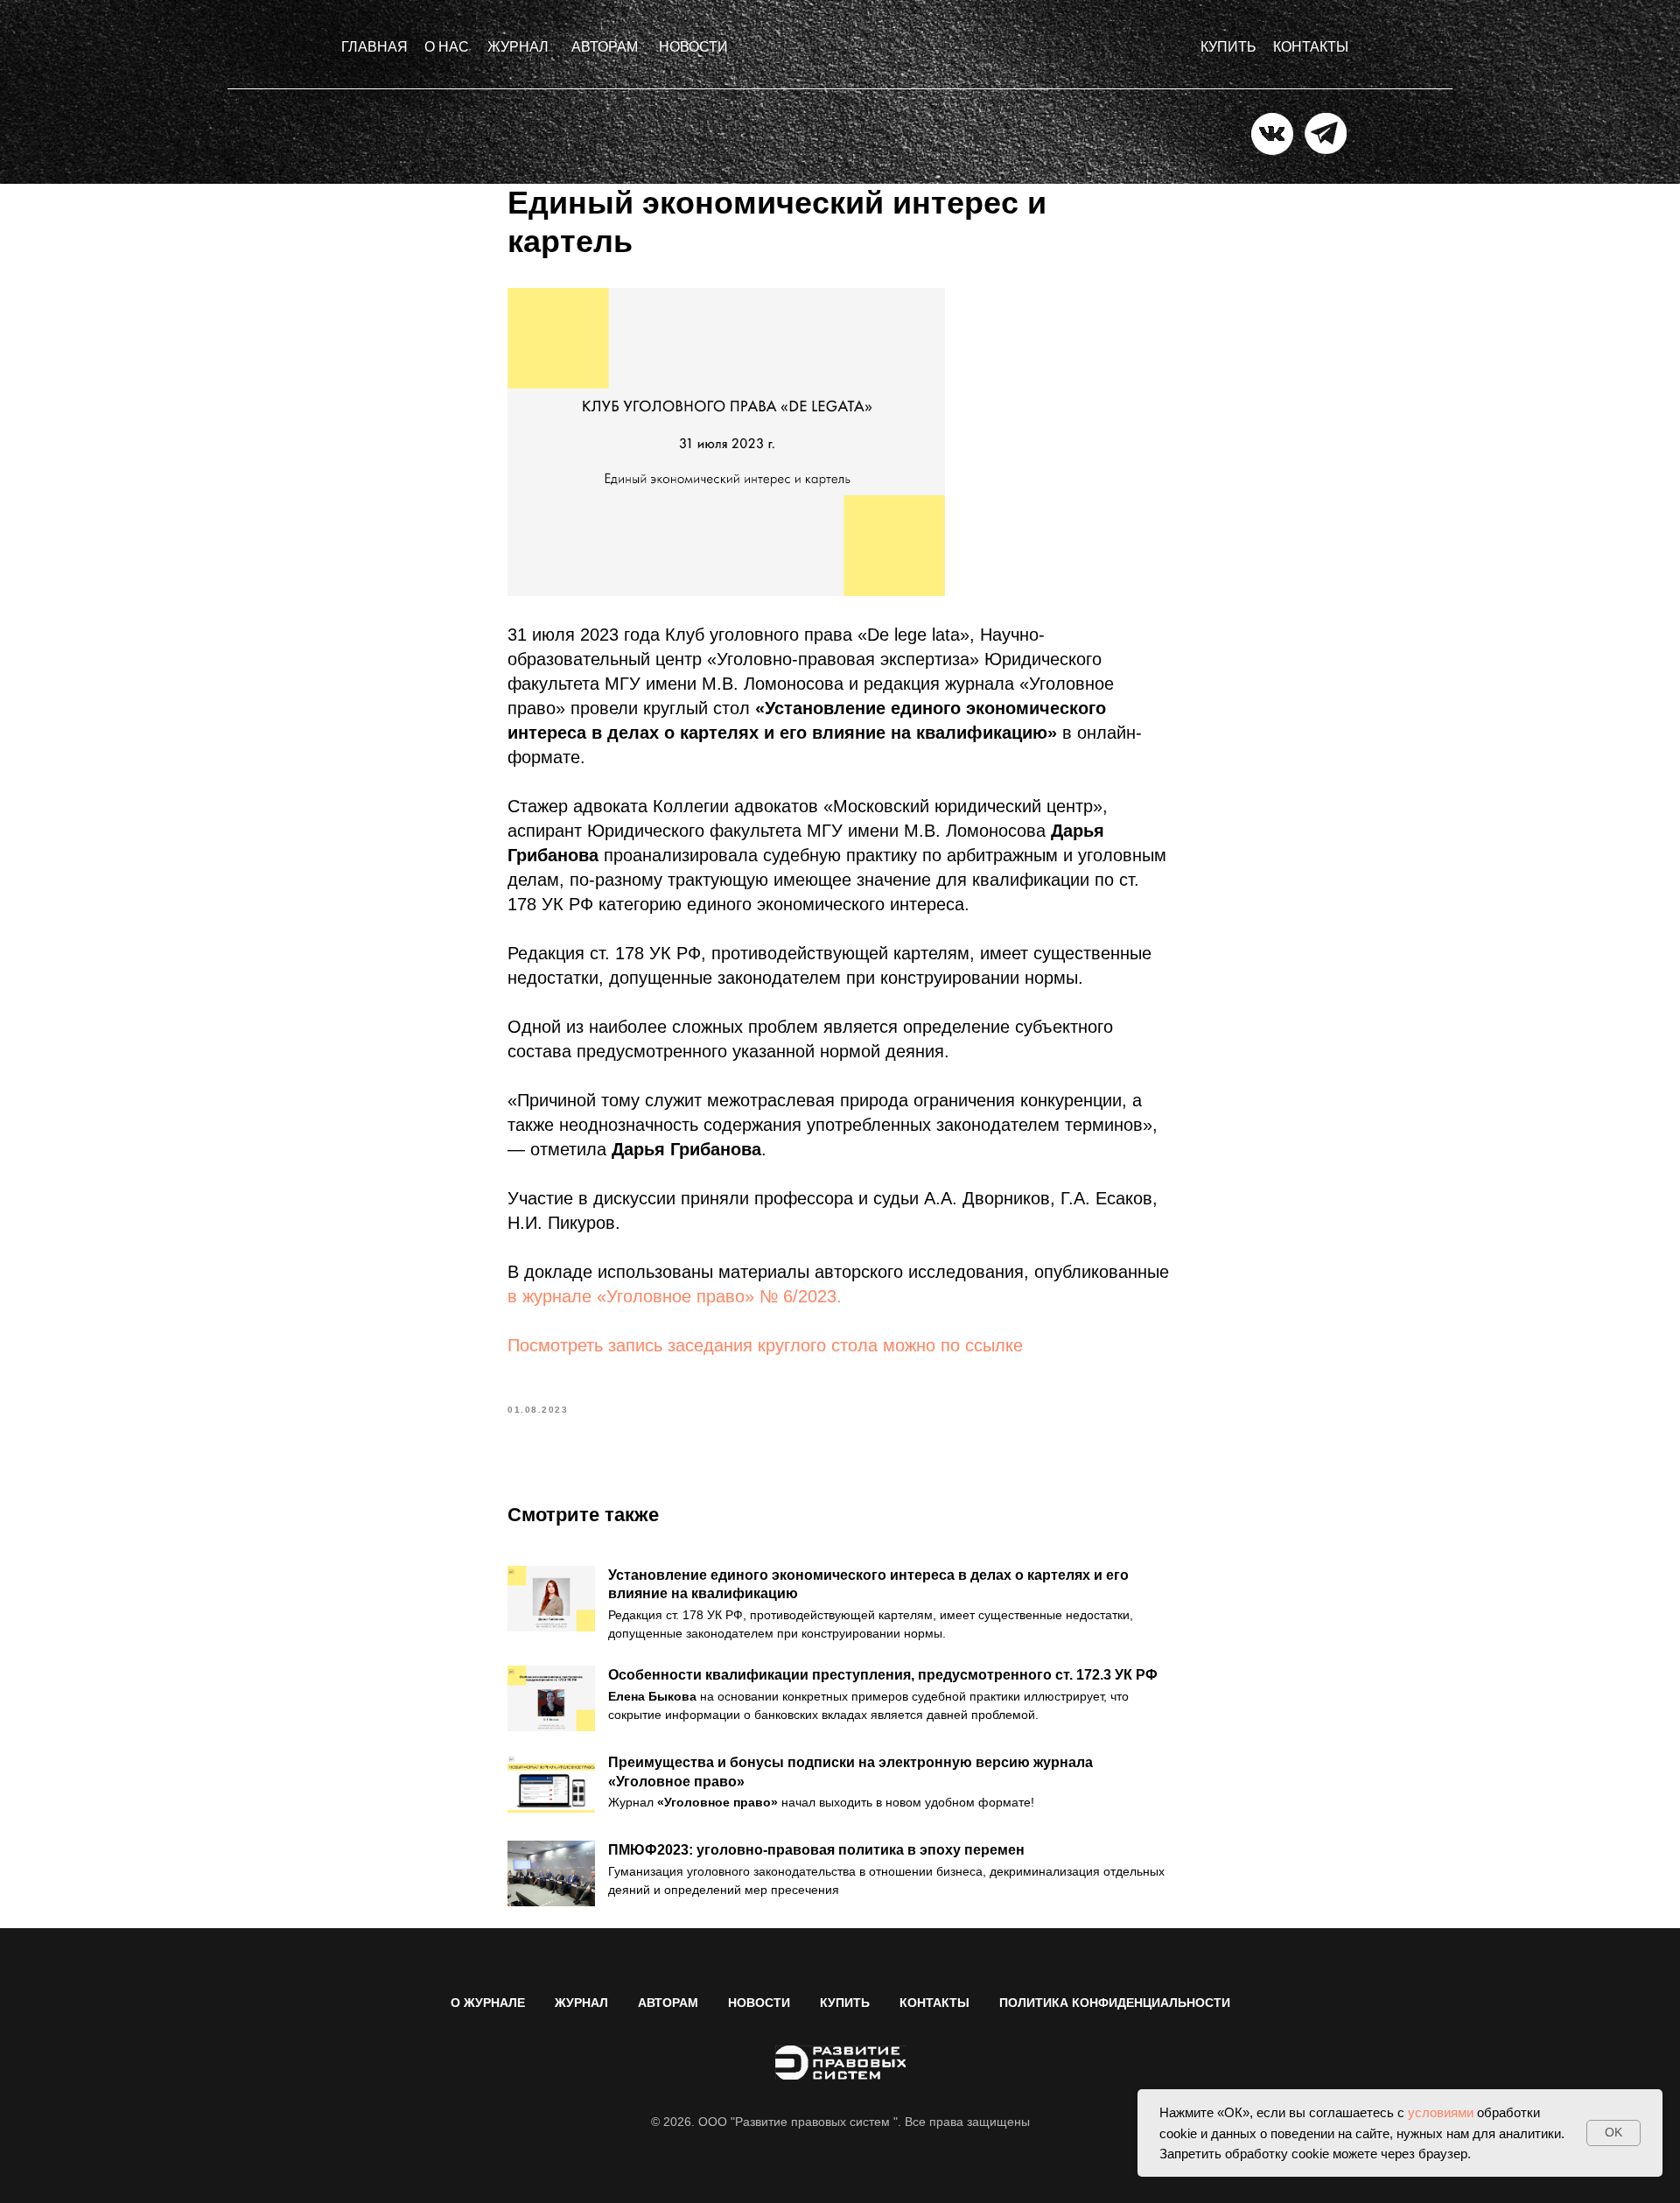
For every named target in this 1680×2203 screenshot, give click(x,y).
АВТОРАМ (668, 2003)
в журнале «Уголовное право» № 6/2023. (675, 1296)
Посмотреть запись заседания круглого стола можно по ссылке (765, 1345)
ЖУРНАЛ (581, 2003)
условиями (1441, 2112)
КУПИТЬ (845, 2003)
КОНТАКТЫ (934, 2003)
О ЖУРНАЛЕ (488, 2003)
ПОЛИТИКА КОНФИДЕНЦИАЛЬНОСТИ (1115, 2003)
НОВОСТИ (759, 2003)
